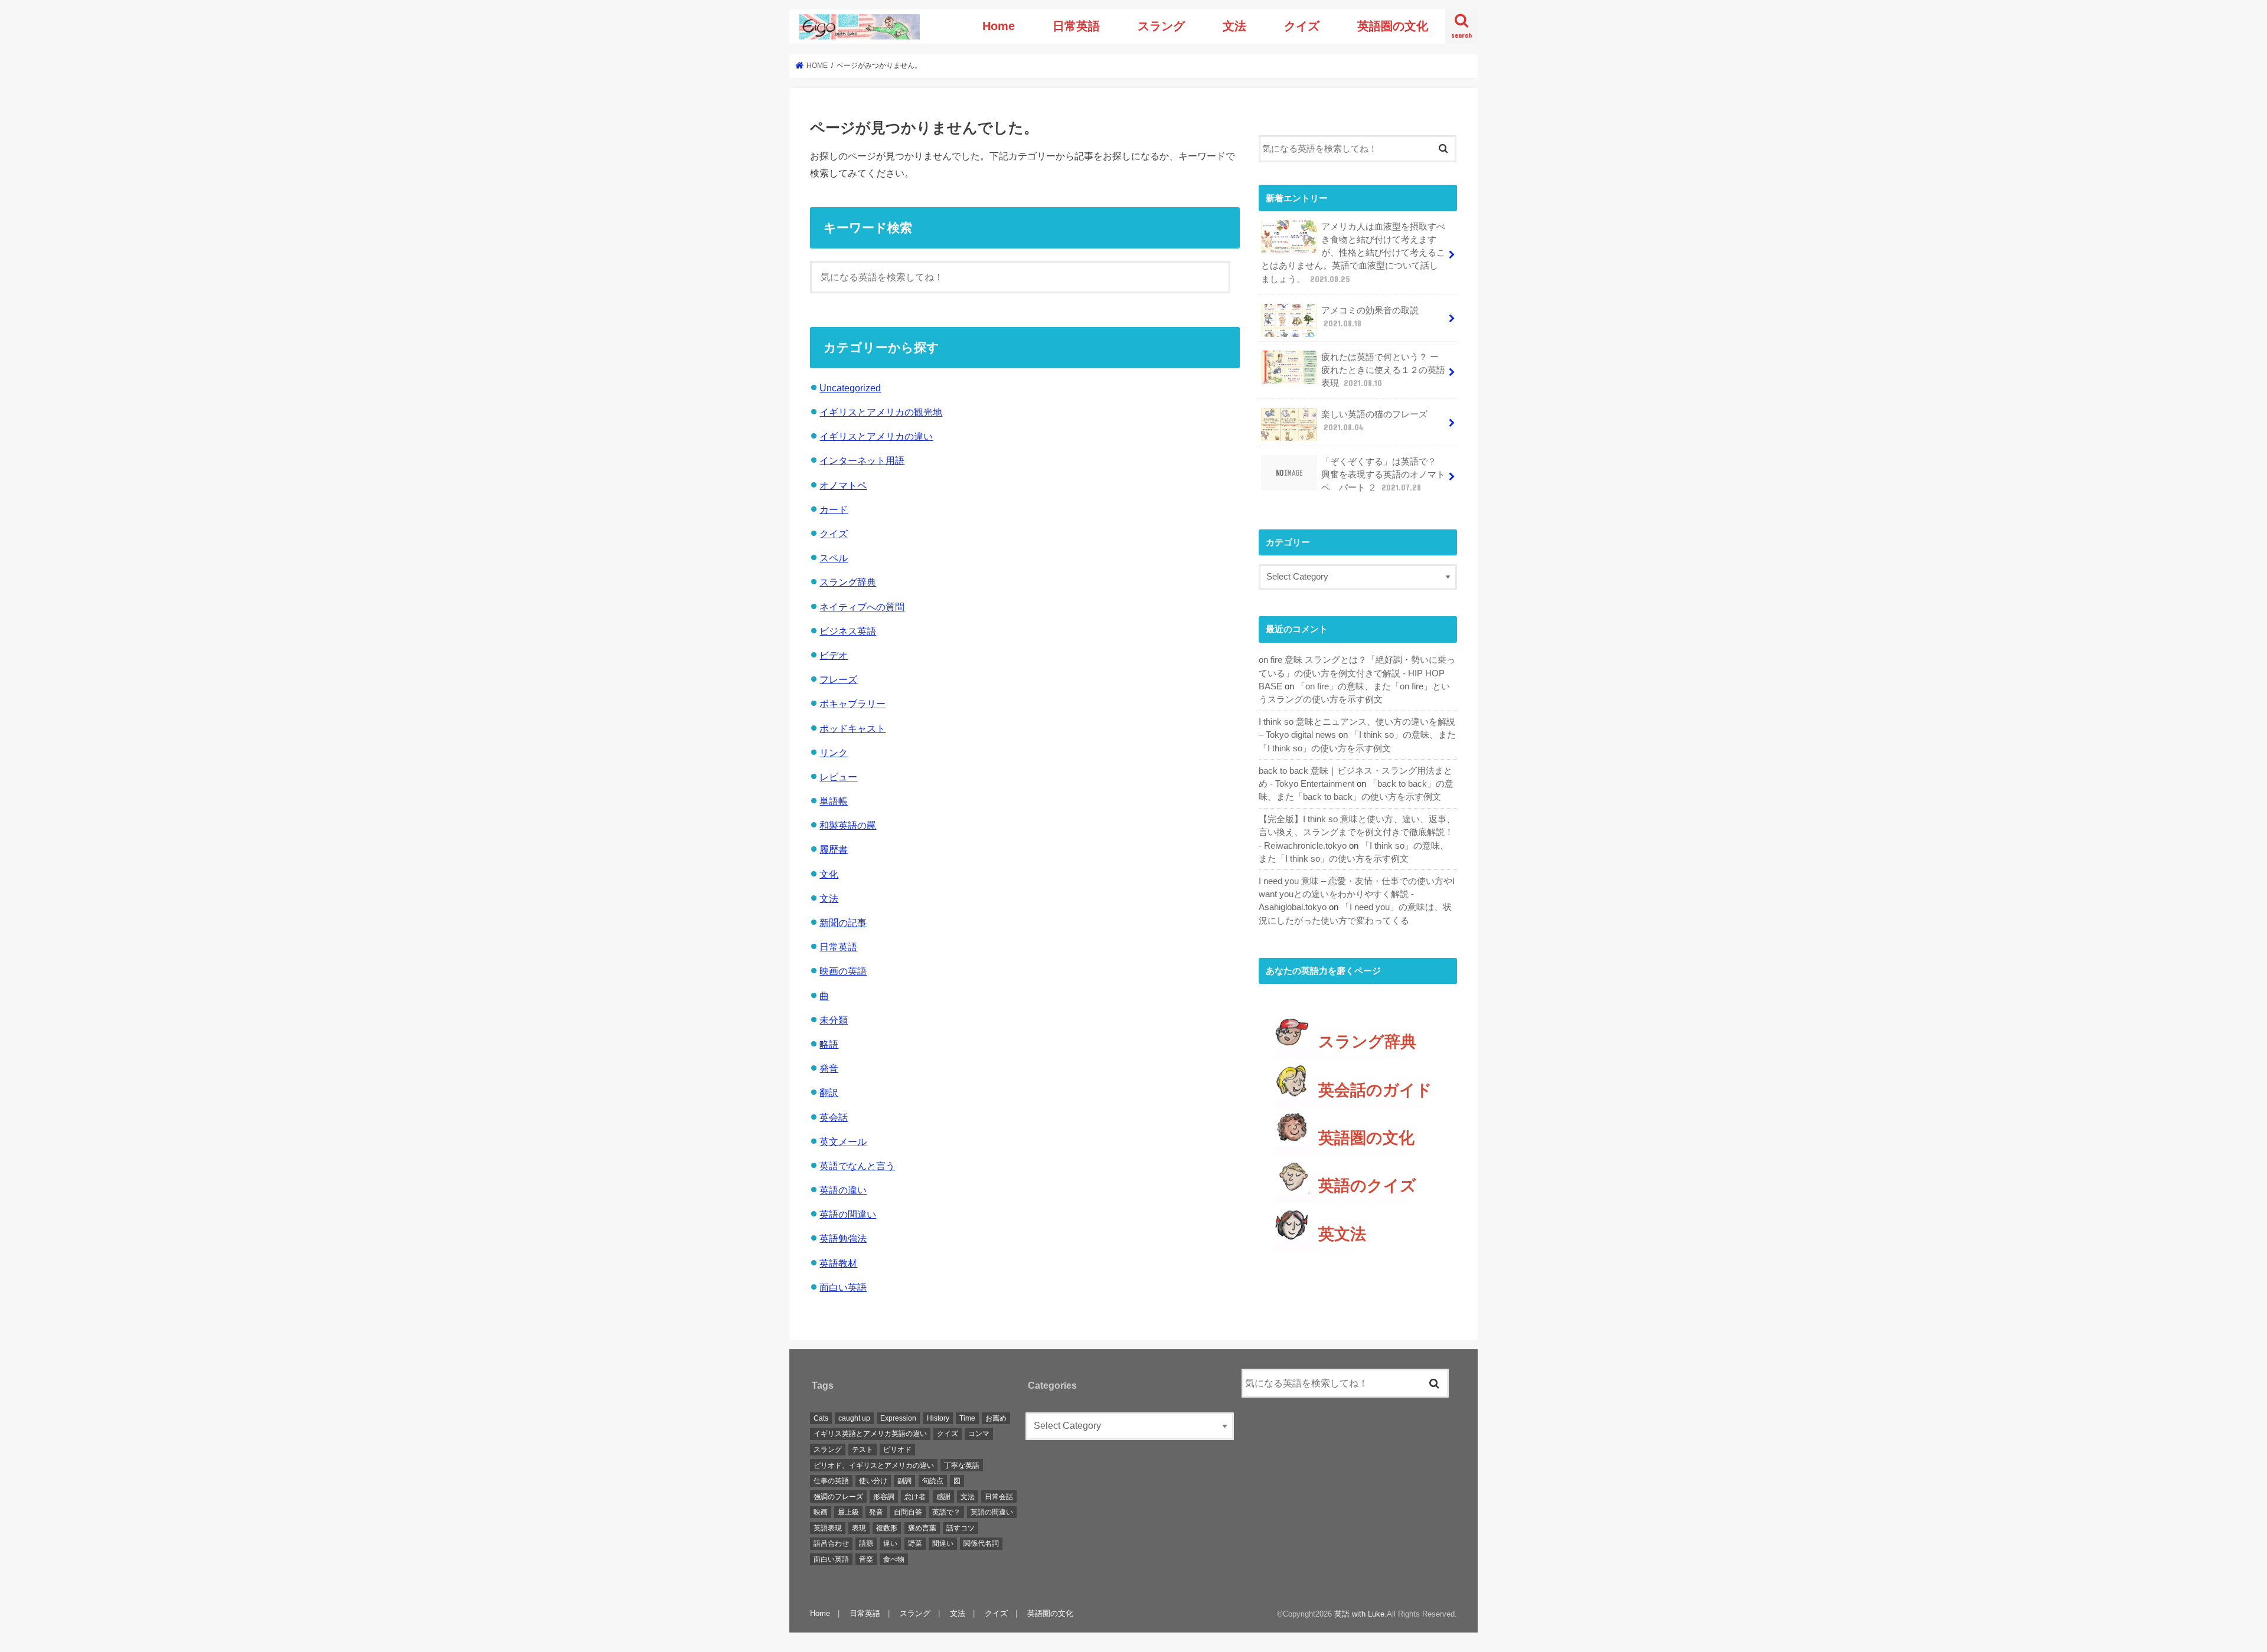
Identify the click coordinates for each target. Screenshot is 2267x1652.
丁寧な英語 (962, 1465)
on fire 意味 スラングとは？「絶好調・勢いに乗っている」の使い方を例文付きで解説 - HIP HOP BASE (1357, 673)
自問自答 (908, 1513)
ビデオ (834, 655)
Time (967, 1418)
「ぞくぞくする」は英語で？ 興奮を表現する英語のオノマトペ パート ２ (1383, 475)
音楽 (866, 1559)
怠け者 (915, 1497)
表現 (859, 1528)
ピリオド (897, 1450)
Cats (821, 1418)
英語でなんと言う (857, 1166)
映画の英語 (843, 971)
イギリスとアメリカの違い (876, 436)
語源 (866, 1544)
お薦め (996, 1418)
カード (834, 509)
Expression (898, 1418)
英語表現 (828, 1528)
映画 (821, 1513)
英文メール (843, 1141)
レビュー (838, 777)
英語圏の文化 (1393, 26)
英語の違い (843, 1190)
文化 (829, 874)
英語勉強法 (843, 1238)
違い (890, 1544)
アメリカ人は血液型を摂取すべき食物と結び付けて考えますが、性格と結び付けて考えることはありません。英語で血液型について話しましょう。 (1353, 253)
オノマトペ (843, 485)
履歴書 (834, 849)
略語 (829, 1044)
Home (999, 26)
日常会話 (999, 1497)
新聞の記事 (843, 922)
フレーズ (838, 679)
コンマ (979, 1434)
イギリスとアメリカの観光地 (881, 412)
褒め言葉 (922, 1528)
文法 (1234, 26)
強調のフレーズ (838, 1497)
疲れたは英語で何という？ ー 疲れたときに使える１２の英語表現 (1383, 370)
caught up (854, 1418)
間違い (943, 1544)
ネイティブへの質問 (862, 607)
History (938, 1418)
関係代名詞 (981, 1544)
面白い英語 (843, 1287)
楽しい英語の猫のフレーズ (1374, 421)
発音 (829, 1068)
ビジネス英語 (848, 631)
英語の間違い (848, 1214)
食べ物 (894, 1559)
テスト (863, 1450)
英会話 (834, 1117)
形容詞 (884, 1497)
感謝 (943, 1497)
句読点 (933, 1481)
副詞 (904, 1481)
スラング (1161, 26)
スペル (834, 558)
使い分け (873, 1481)
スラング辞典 (848, 582)
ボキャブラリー (852, 704)
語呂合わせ (831, 1544)
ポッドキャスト (852, 728)
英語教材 (838, 1263)
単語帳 (834, 801)
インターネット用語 (862, 460)
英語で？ (946, 1513)
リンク (834, 753)
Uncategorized (850, 388)
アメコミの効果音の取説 (1370, 317)
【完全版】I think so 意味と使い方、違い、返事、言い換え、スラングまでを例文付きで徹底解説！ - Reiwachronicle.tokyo (1357, 832)
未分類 (834, 1020)
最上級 (848, 1513)
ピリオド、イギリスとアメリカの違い (874, 1465)
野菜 (915, 1544)
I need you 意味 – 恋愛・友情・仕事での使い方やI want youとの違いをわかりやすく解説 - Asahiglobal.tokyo (1357, 894)
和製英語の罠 (848, 825)
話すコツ (961, 1528)
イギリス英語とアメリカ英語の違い (870, 1434)
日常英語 (1076, 26)
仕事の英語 (831, 1481)
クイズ (1302, 26)
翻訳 (829, 1092)
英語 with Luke (1359, 1614)
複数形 (887, 1528)
